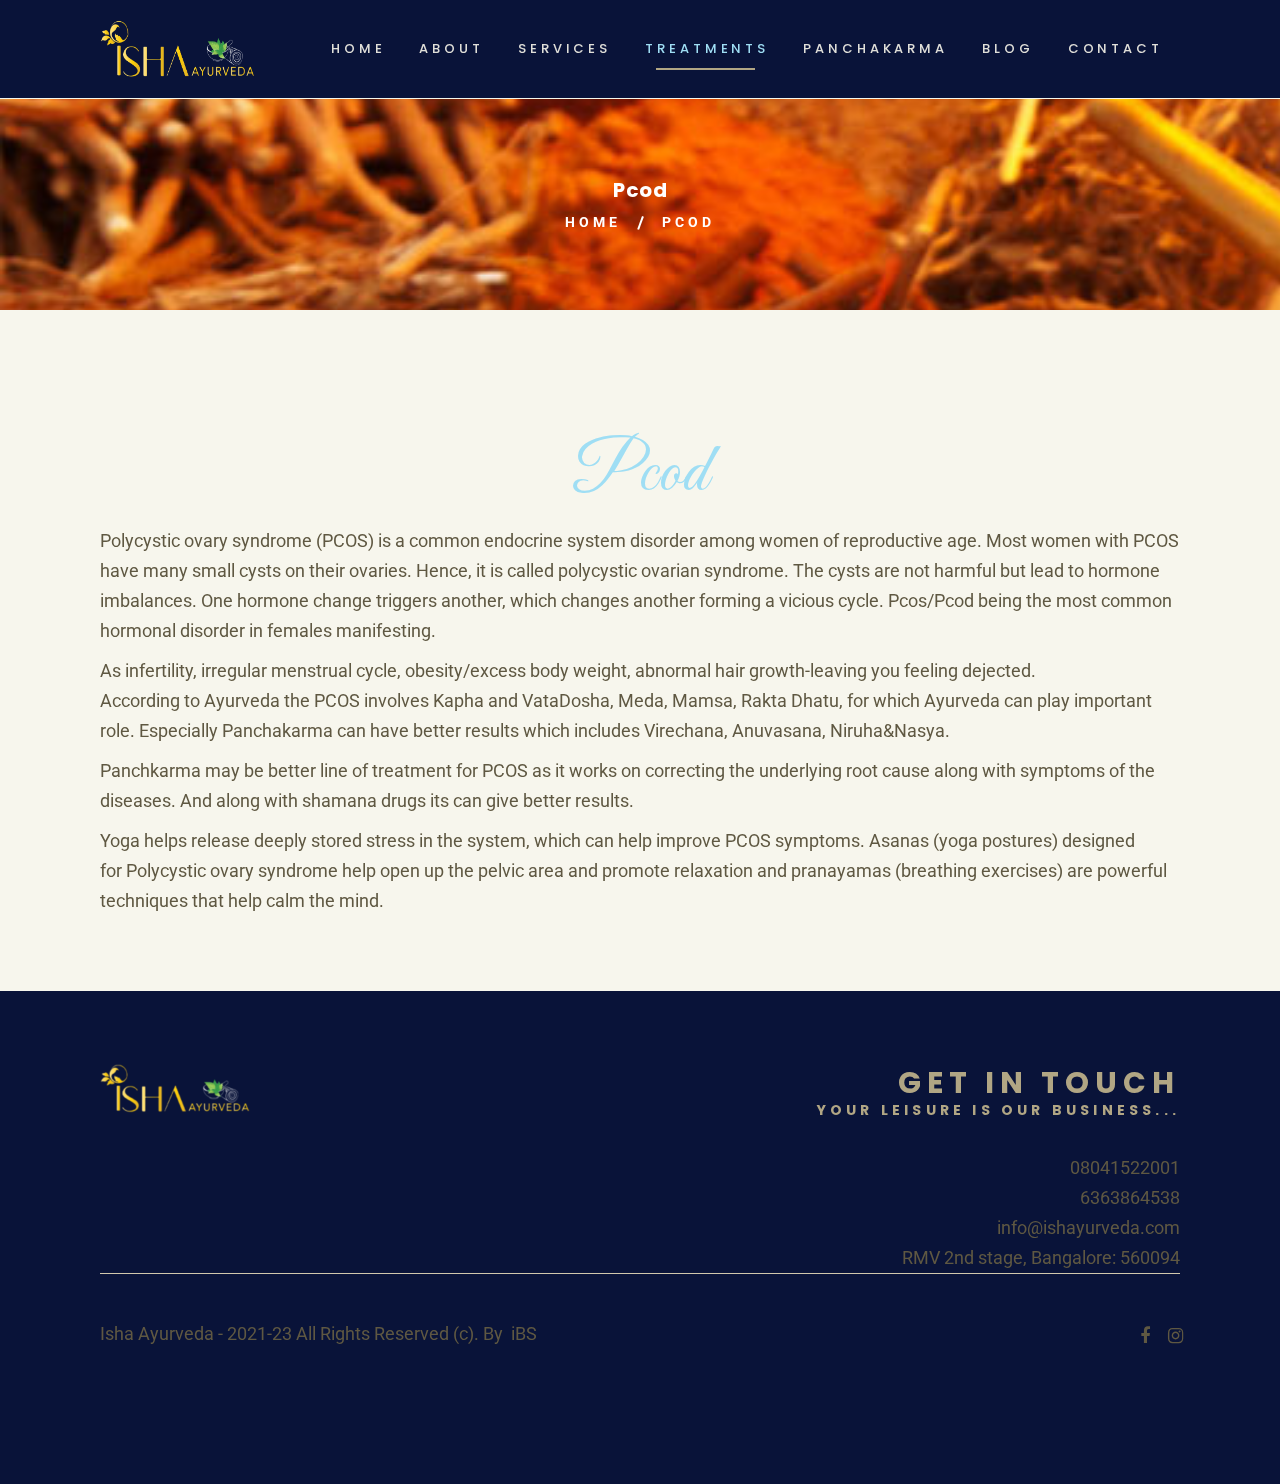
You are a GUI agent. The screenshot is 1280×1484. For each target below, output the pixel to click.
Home (593, 222)
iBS (524, 1333)
